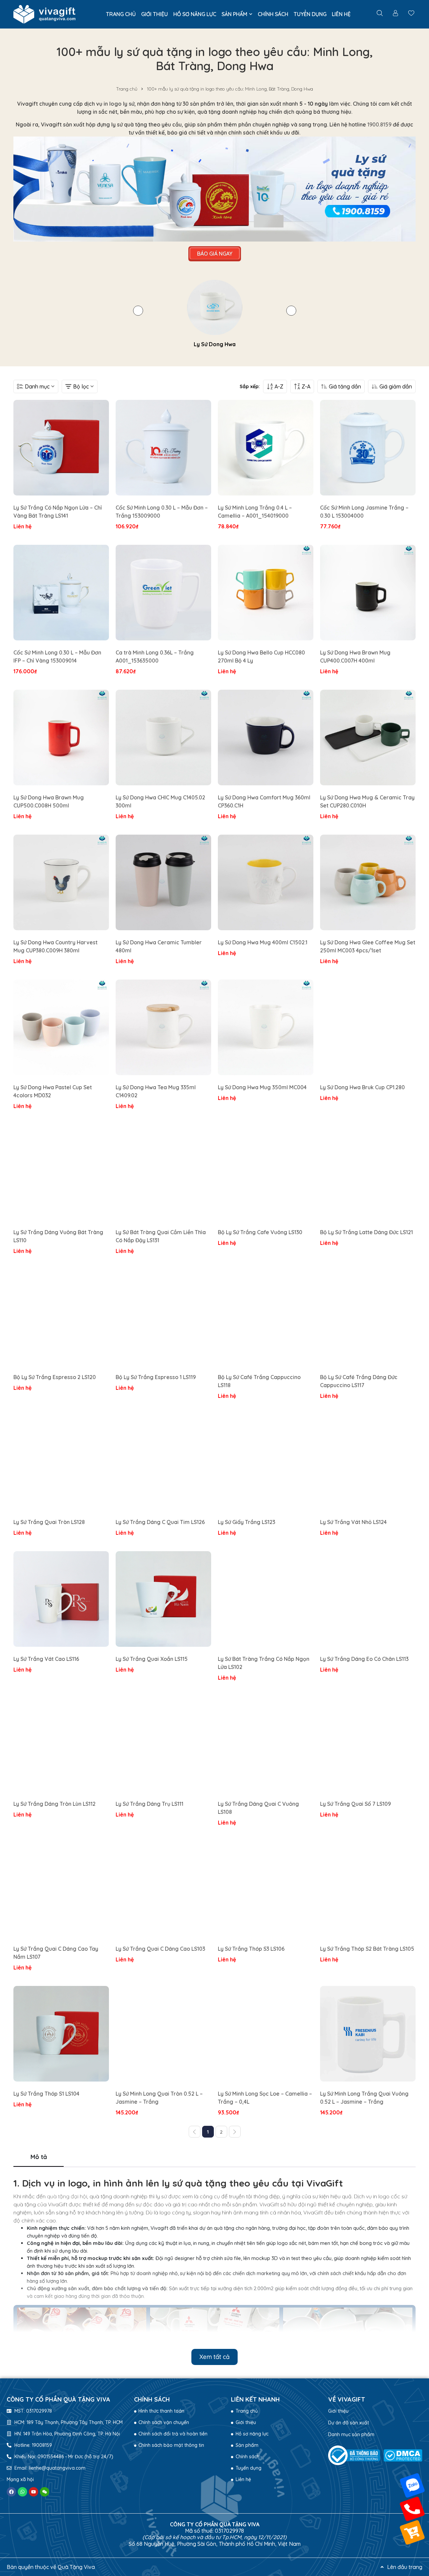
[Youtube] (34, 2492)
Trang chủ (127, 89)
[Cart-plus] (412, 2532)
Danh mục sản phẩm (351, 2434)
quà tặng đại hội (67, 2196)
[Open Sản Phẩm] (251, 14)
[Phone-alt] (412, 2509)
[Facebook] (11, 2492)
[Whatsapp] (22, 2492)
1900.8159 (379, 124)
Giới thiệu (338, 2411)
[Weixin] (45, 2492)
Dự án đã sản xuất (349, 2423)
